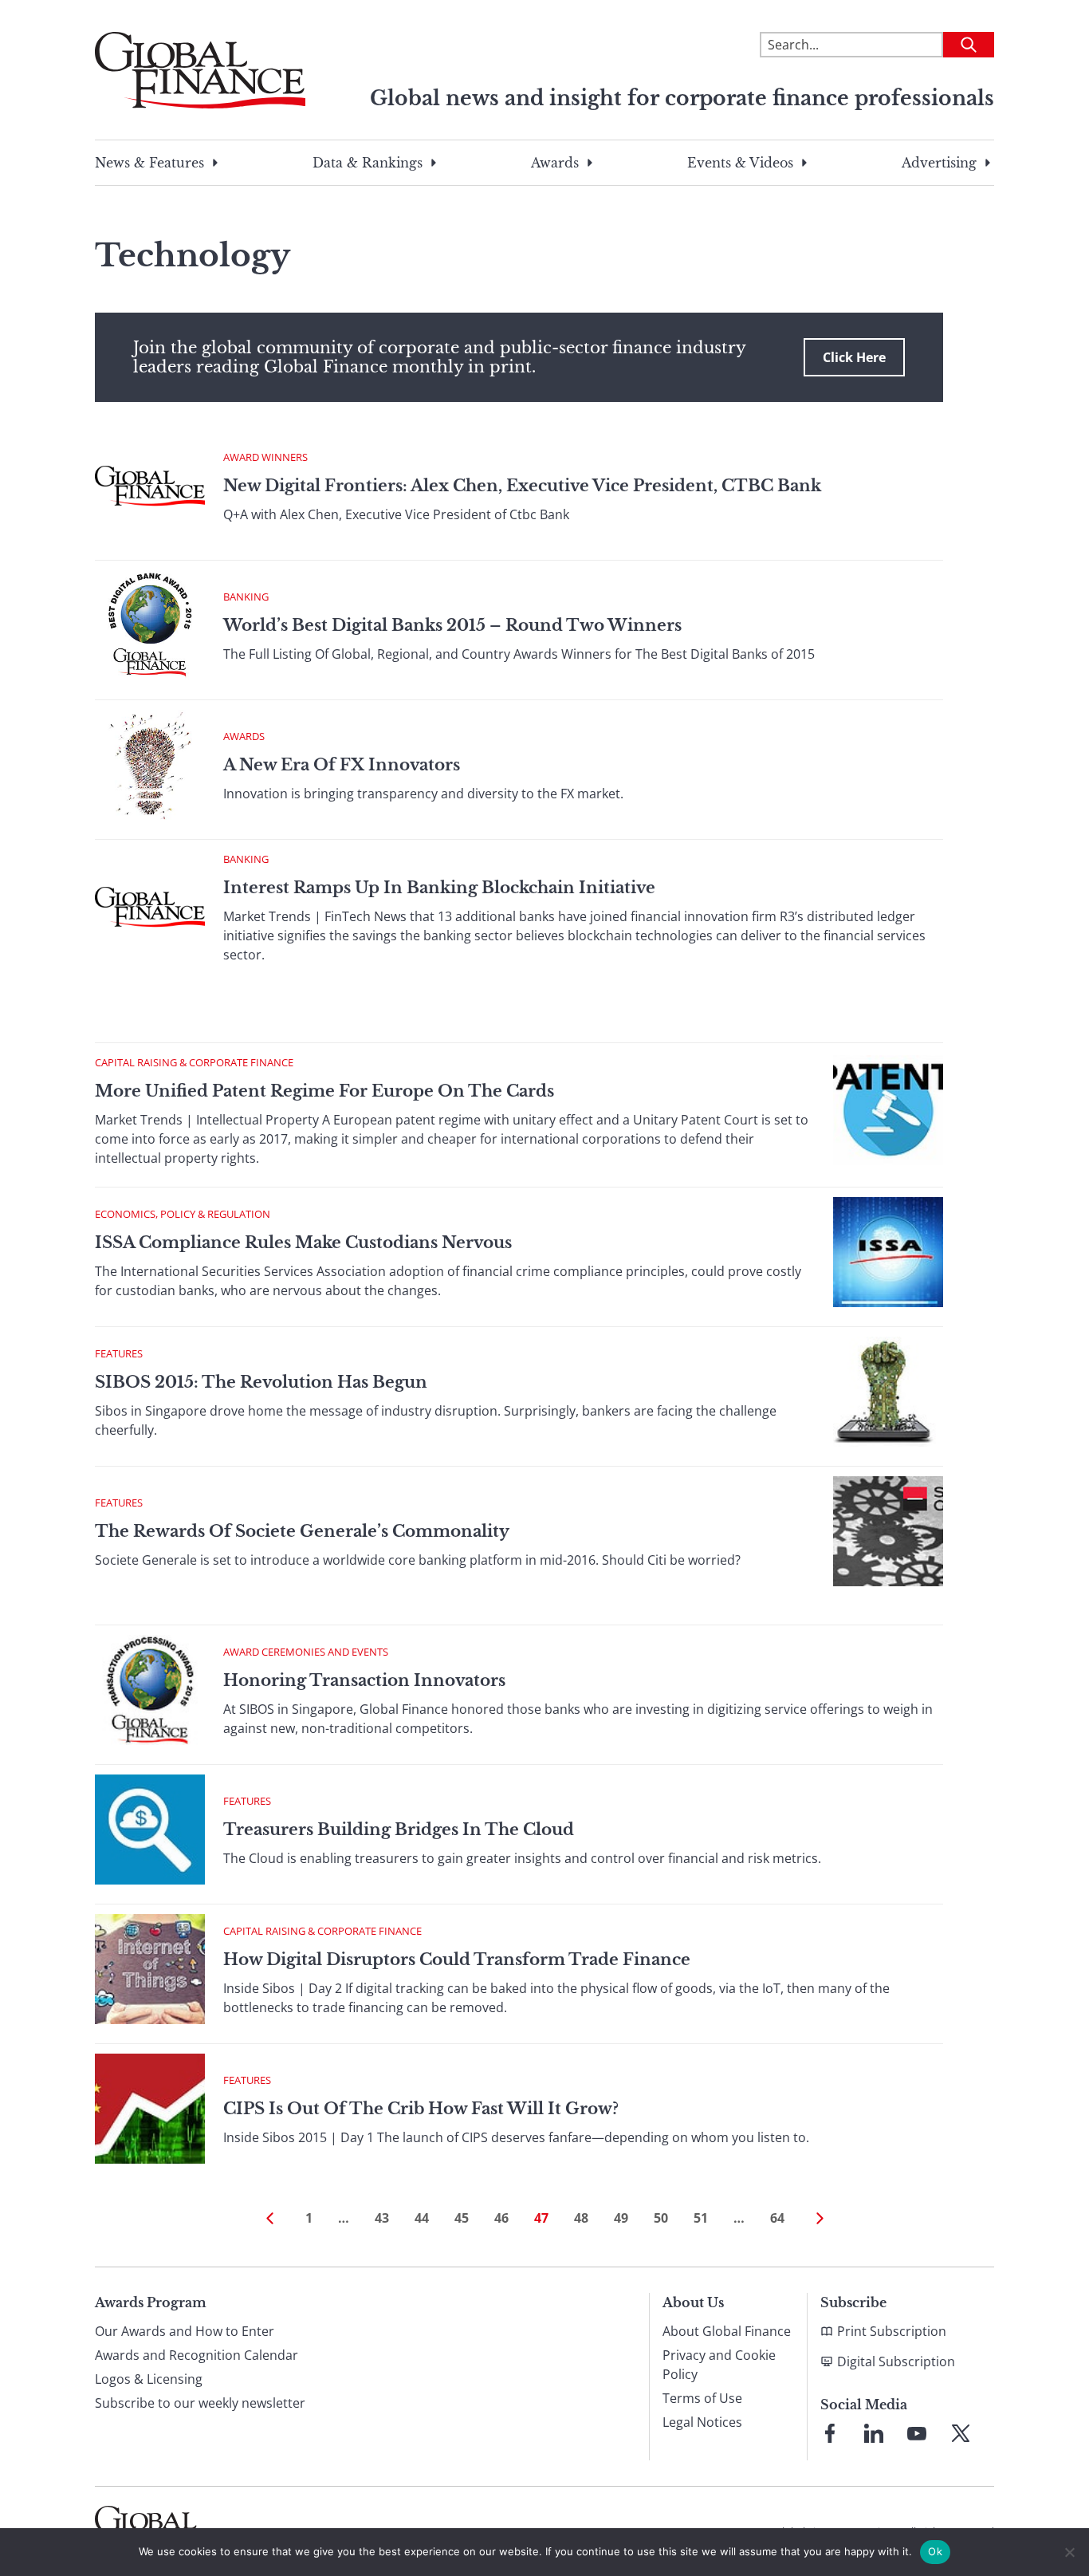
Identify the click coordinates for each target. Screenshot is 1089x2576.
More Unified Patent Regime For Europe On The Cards (324, 1091)
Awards (555, 163)
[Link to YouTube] (917, 2433)
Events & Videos (740, 163)
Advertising (939, 163)
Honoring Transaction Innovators (364, 1680)
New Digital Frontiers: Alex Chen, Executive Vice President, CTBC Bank (522, 486)
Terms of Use (702, 2398)
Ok (935, 2551)
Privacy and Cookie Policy (719, 2365)
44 (422, 2218)
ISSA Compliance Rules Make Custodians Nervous (303, 1243)
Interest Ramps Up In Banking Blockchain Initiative (439, 888)
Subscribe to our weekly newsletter (200, 2403)
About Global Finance (727, 2331)
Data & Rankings (368, 163)
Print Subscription (892, 2331)
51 (701, 2218)
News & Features (149, 163)
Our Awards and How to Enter (185, 2331)
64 (777, 2218)
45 (462, 2218)
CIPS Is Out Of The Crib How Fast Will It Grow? (421, 2109)
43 (382, 2218)
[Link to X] (961, 2433)
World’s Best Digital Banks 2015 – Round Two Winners (452, 625)
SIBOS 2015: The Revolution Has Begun (261, 1382)
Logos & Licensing (149, 2379)
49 (621, 2218)
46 (501, 2218)
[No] (1069, 2552)
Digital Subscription (896, 2361)
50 (661, 2218)
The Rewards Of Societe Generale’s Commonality (302, 1531)
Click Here (854, 357)
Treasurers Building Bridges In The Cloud (399, 1830)
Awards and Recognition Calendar (197, 2355)
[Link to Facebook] (830, 2433)
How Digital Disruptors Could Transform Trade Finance (457, 1960)
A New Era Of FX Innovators (342, 765)
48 (581, 2218)
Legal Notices (702, 2422)
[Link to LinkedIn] (874, 2433)
